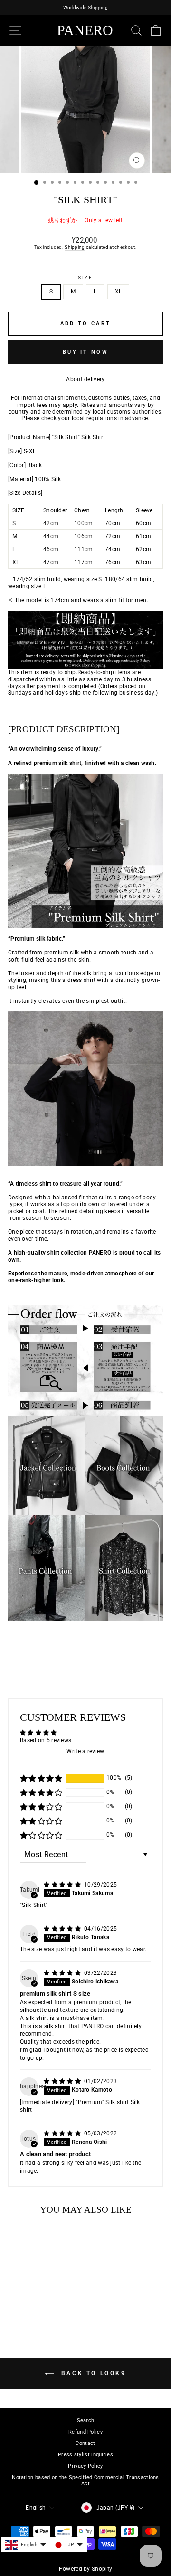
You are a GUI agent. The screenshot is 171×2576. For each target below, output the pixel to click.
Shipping (75, 247)
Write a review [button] (85, 1751)
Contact (85, 2443)
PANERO (85, 30)
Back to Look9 (92, 2373)
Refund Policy (85, 2432)
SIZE (85, 278)
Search (86, 2420)
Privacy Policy (85, 2466)
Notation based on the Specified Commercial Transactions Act (85, 2481)
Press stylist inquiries (85, 2455)
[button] (41, 1778)
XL (119, 292)
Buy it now (85, 352)
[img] (63, 1885)
